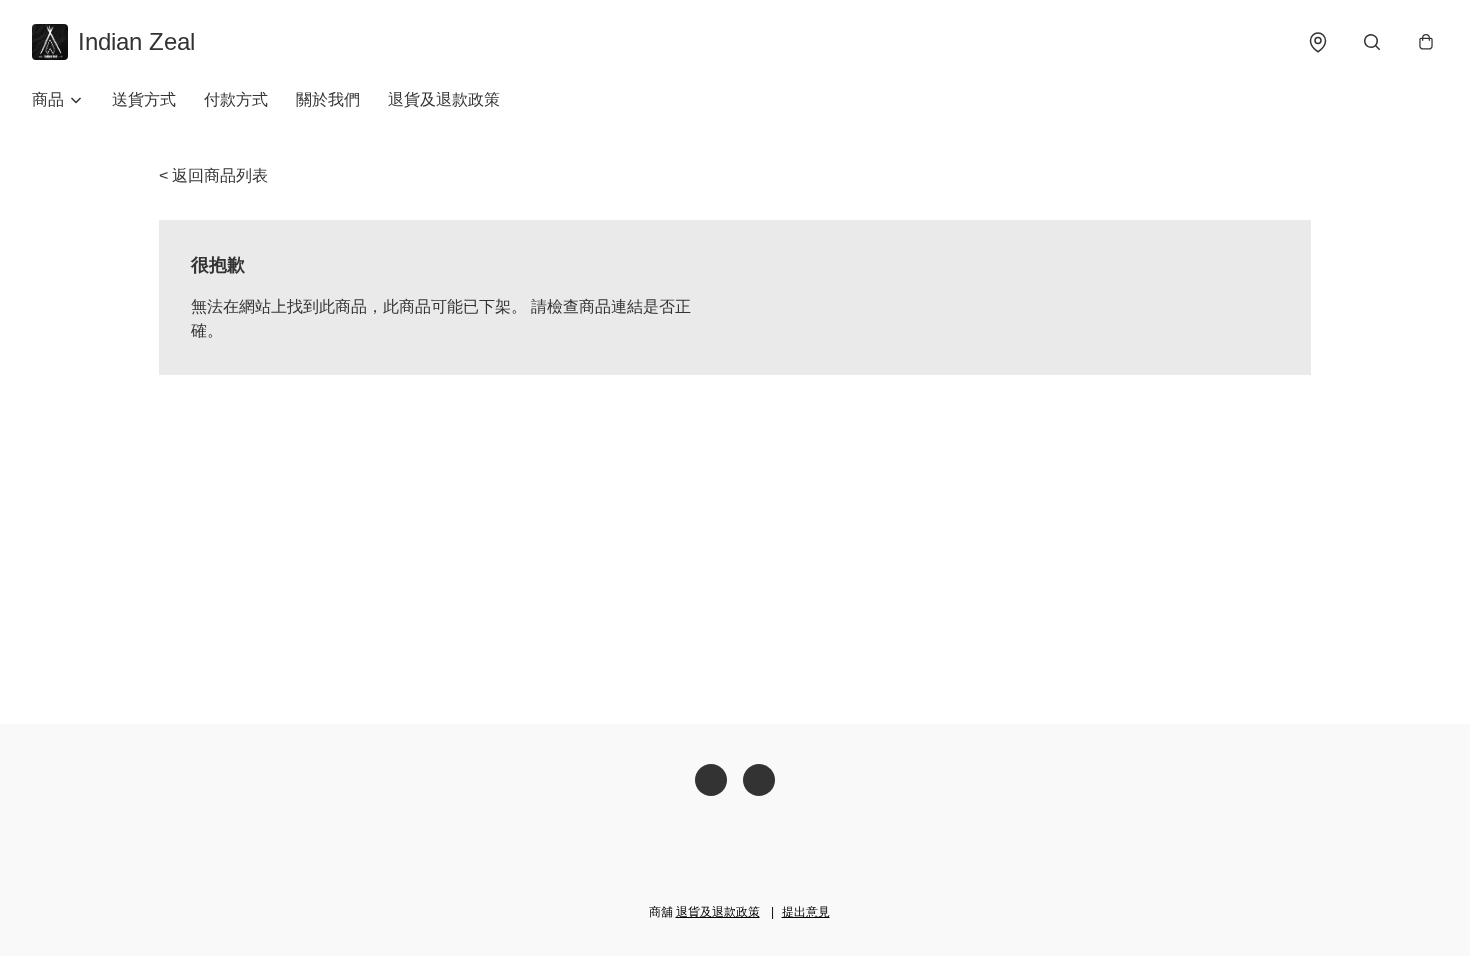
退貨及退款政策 (444, 99)
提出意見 (806, 912)
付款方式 (236, 99)
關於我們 (328, 99)
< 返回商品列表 (213, 175)
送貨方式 (144, 99)
